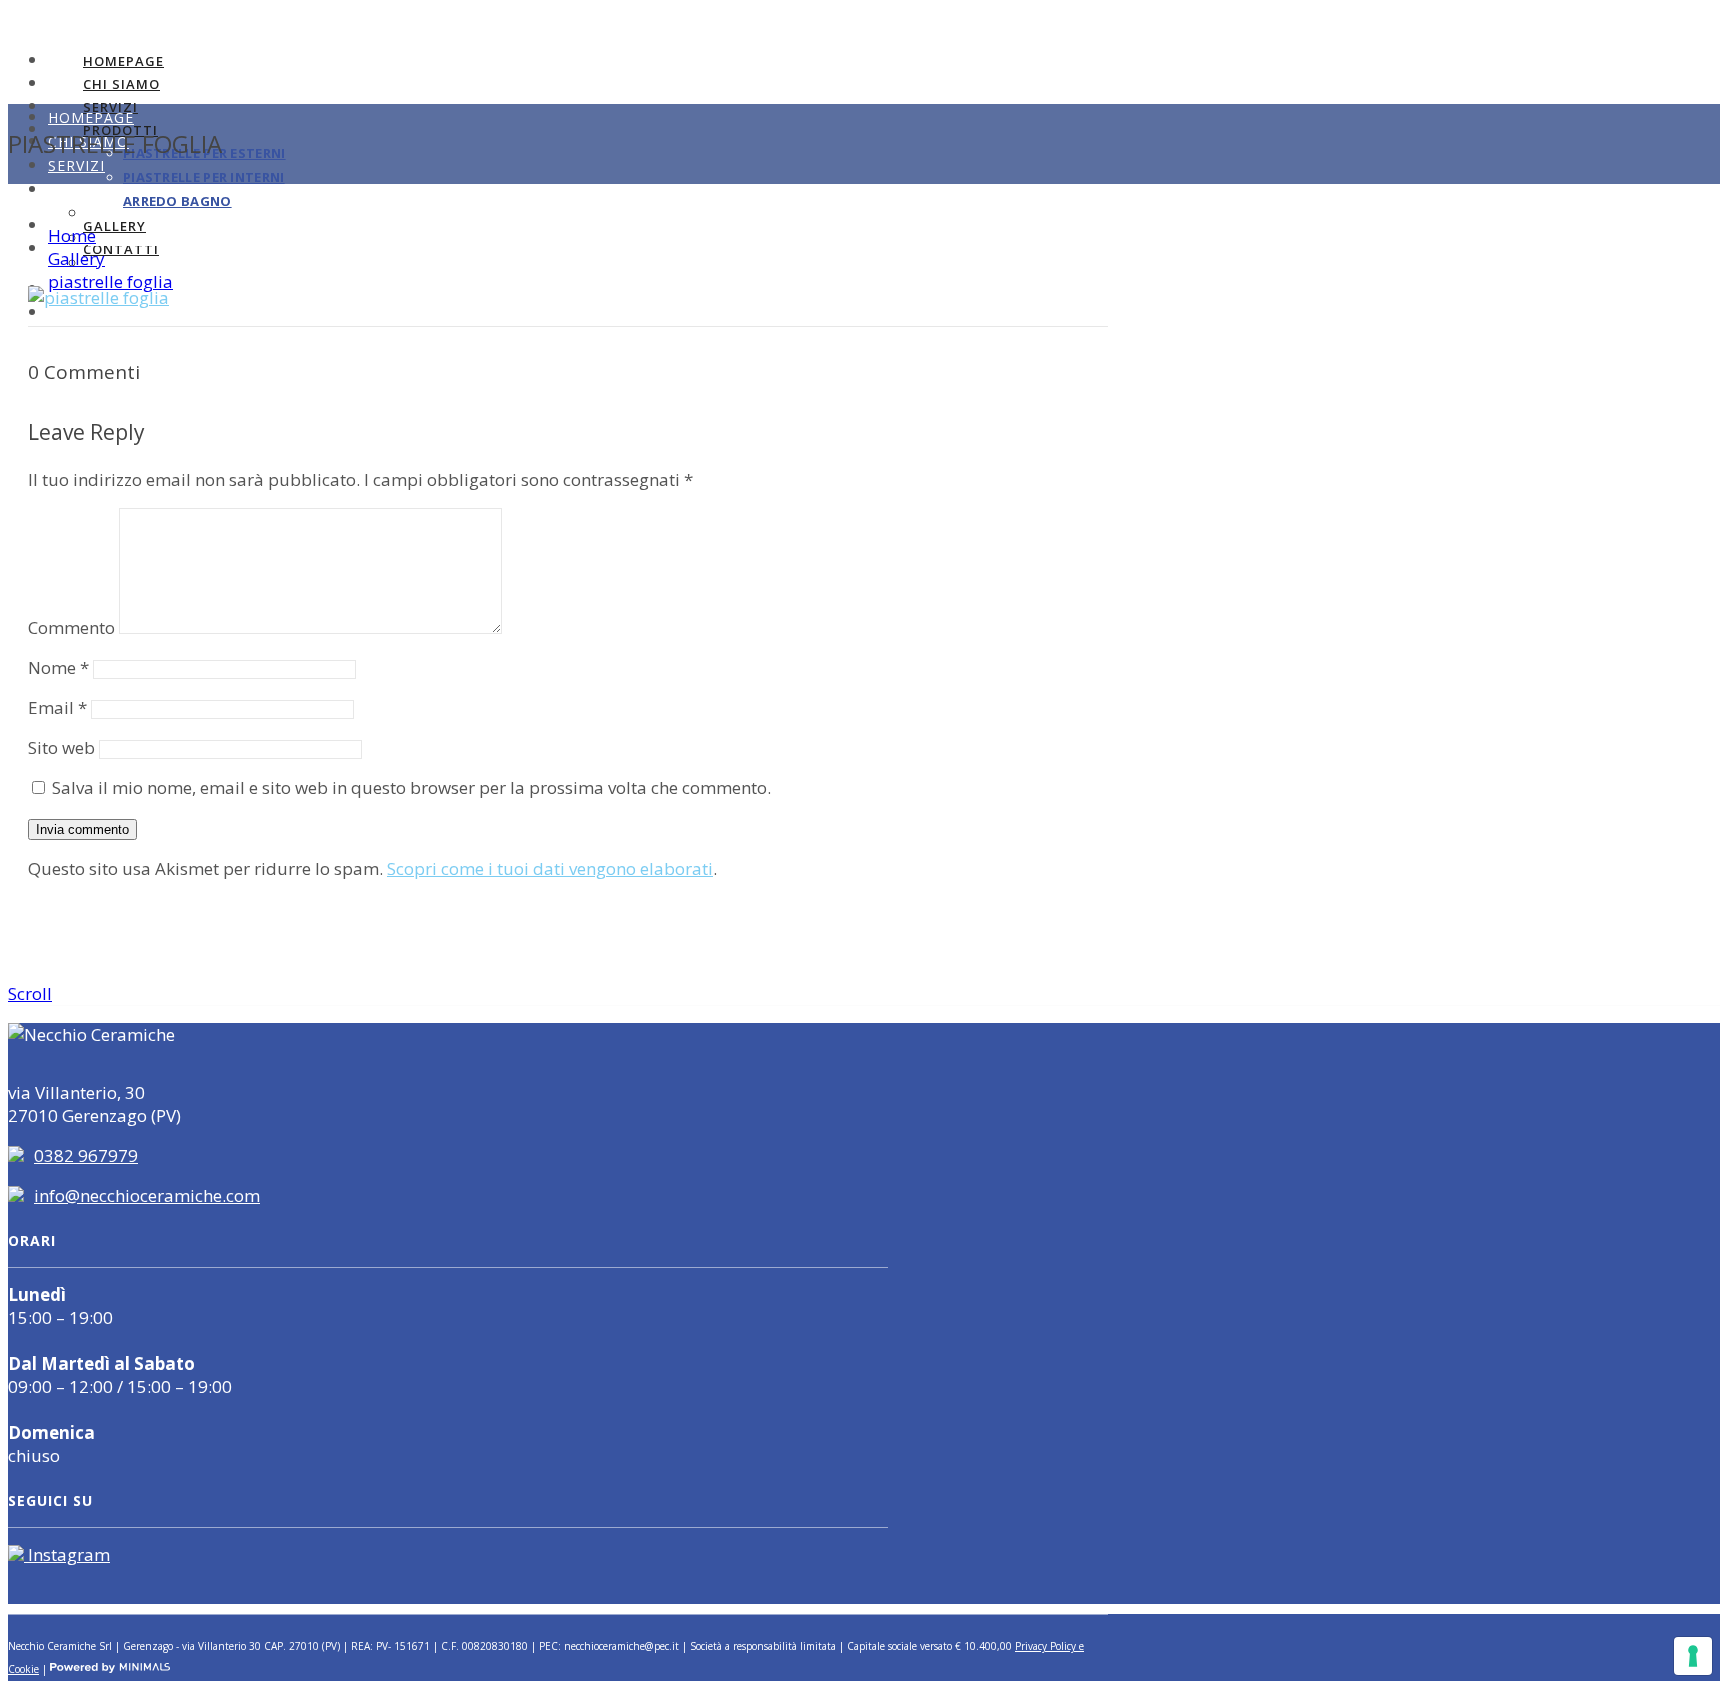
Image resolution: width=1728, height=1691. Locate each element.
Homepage (123, 61)
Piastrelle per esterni (164, 214)
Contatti (87, 312)
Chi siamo (121, 84)
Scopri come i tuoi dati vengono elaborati (550, 868)
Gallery (76, 258)
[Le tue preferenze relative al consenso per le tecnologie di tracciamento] (1693, 1656)
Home (72, 235)
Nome (58, 667)
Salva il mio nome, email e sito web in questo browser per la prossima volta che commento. (411, 787)
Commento (71, 627)
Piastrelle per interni (163, 239)
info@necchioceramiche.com (147, 1195)
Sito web (61, 747)
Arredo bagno (139, 264)
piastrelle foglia (110, 281)
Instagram (67, 1554)
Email (57, 707)
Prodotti (88, 189)
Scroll (30, 993)
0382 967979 (86, 1155)
